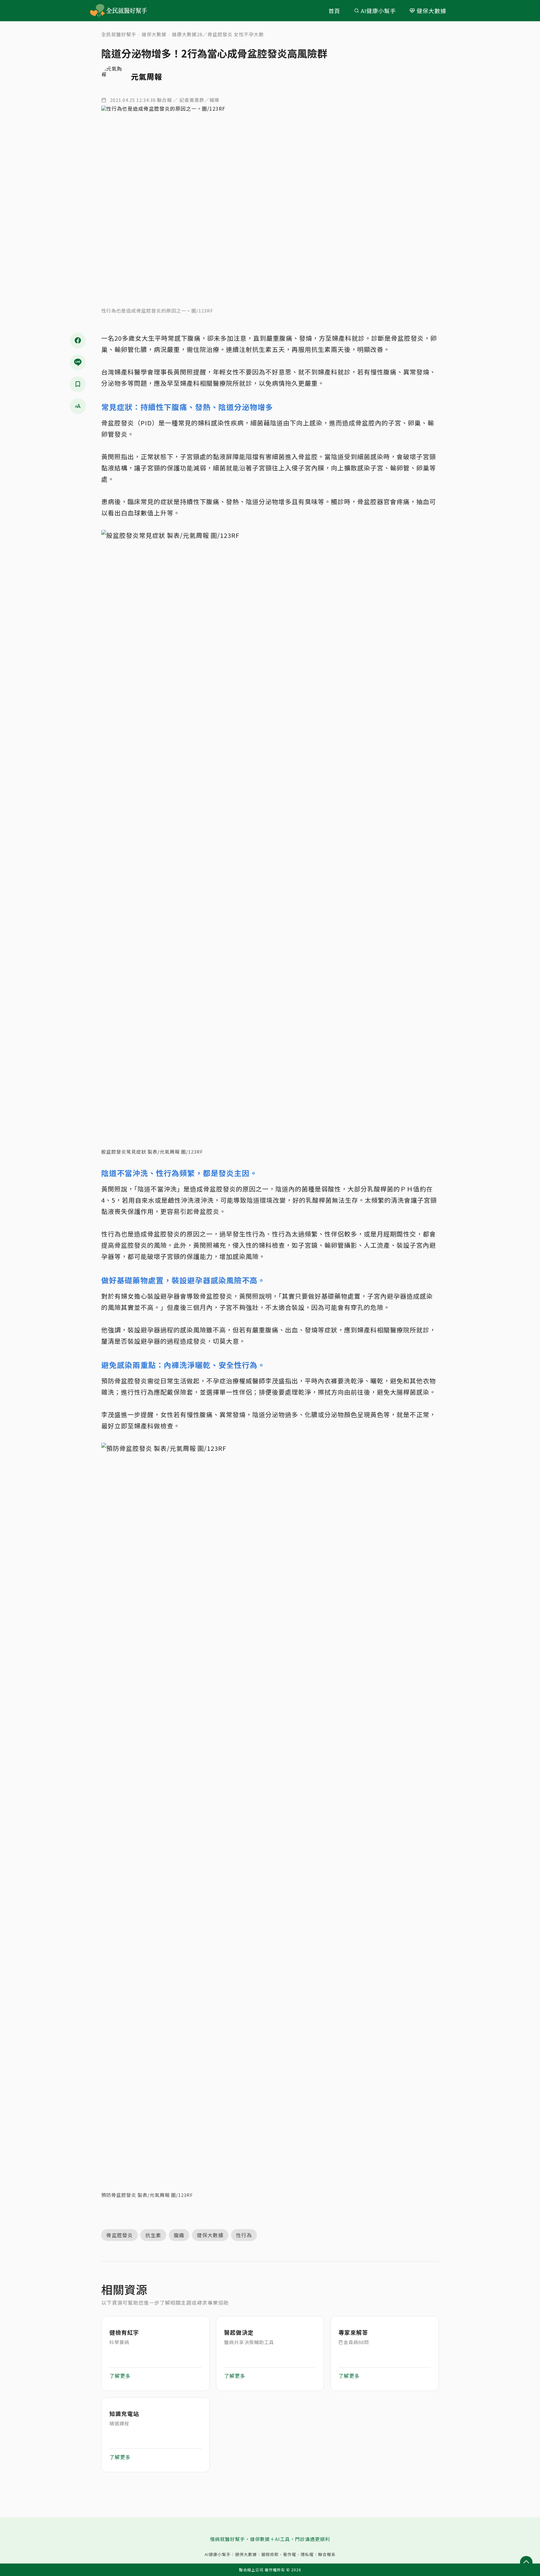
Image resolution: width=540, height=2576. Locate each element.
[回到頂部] (526, 2562)
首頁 (334, 11)
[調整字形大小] (78, 406)
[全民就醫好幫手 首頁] (128, 11)
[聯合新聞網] (97, 11)
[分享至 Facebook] (78, 340)
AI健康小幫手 (378, 11)
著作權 (290, 2554)
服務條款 (270, 2554)
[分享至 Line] (78, 362)
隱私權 (307, 2554)
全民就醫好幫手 (119, 34)
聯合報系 (327, 2554)
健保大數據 (431, 11)
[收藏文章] (78, 384)
